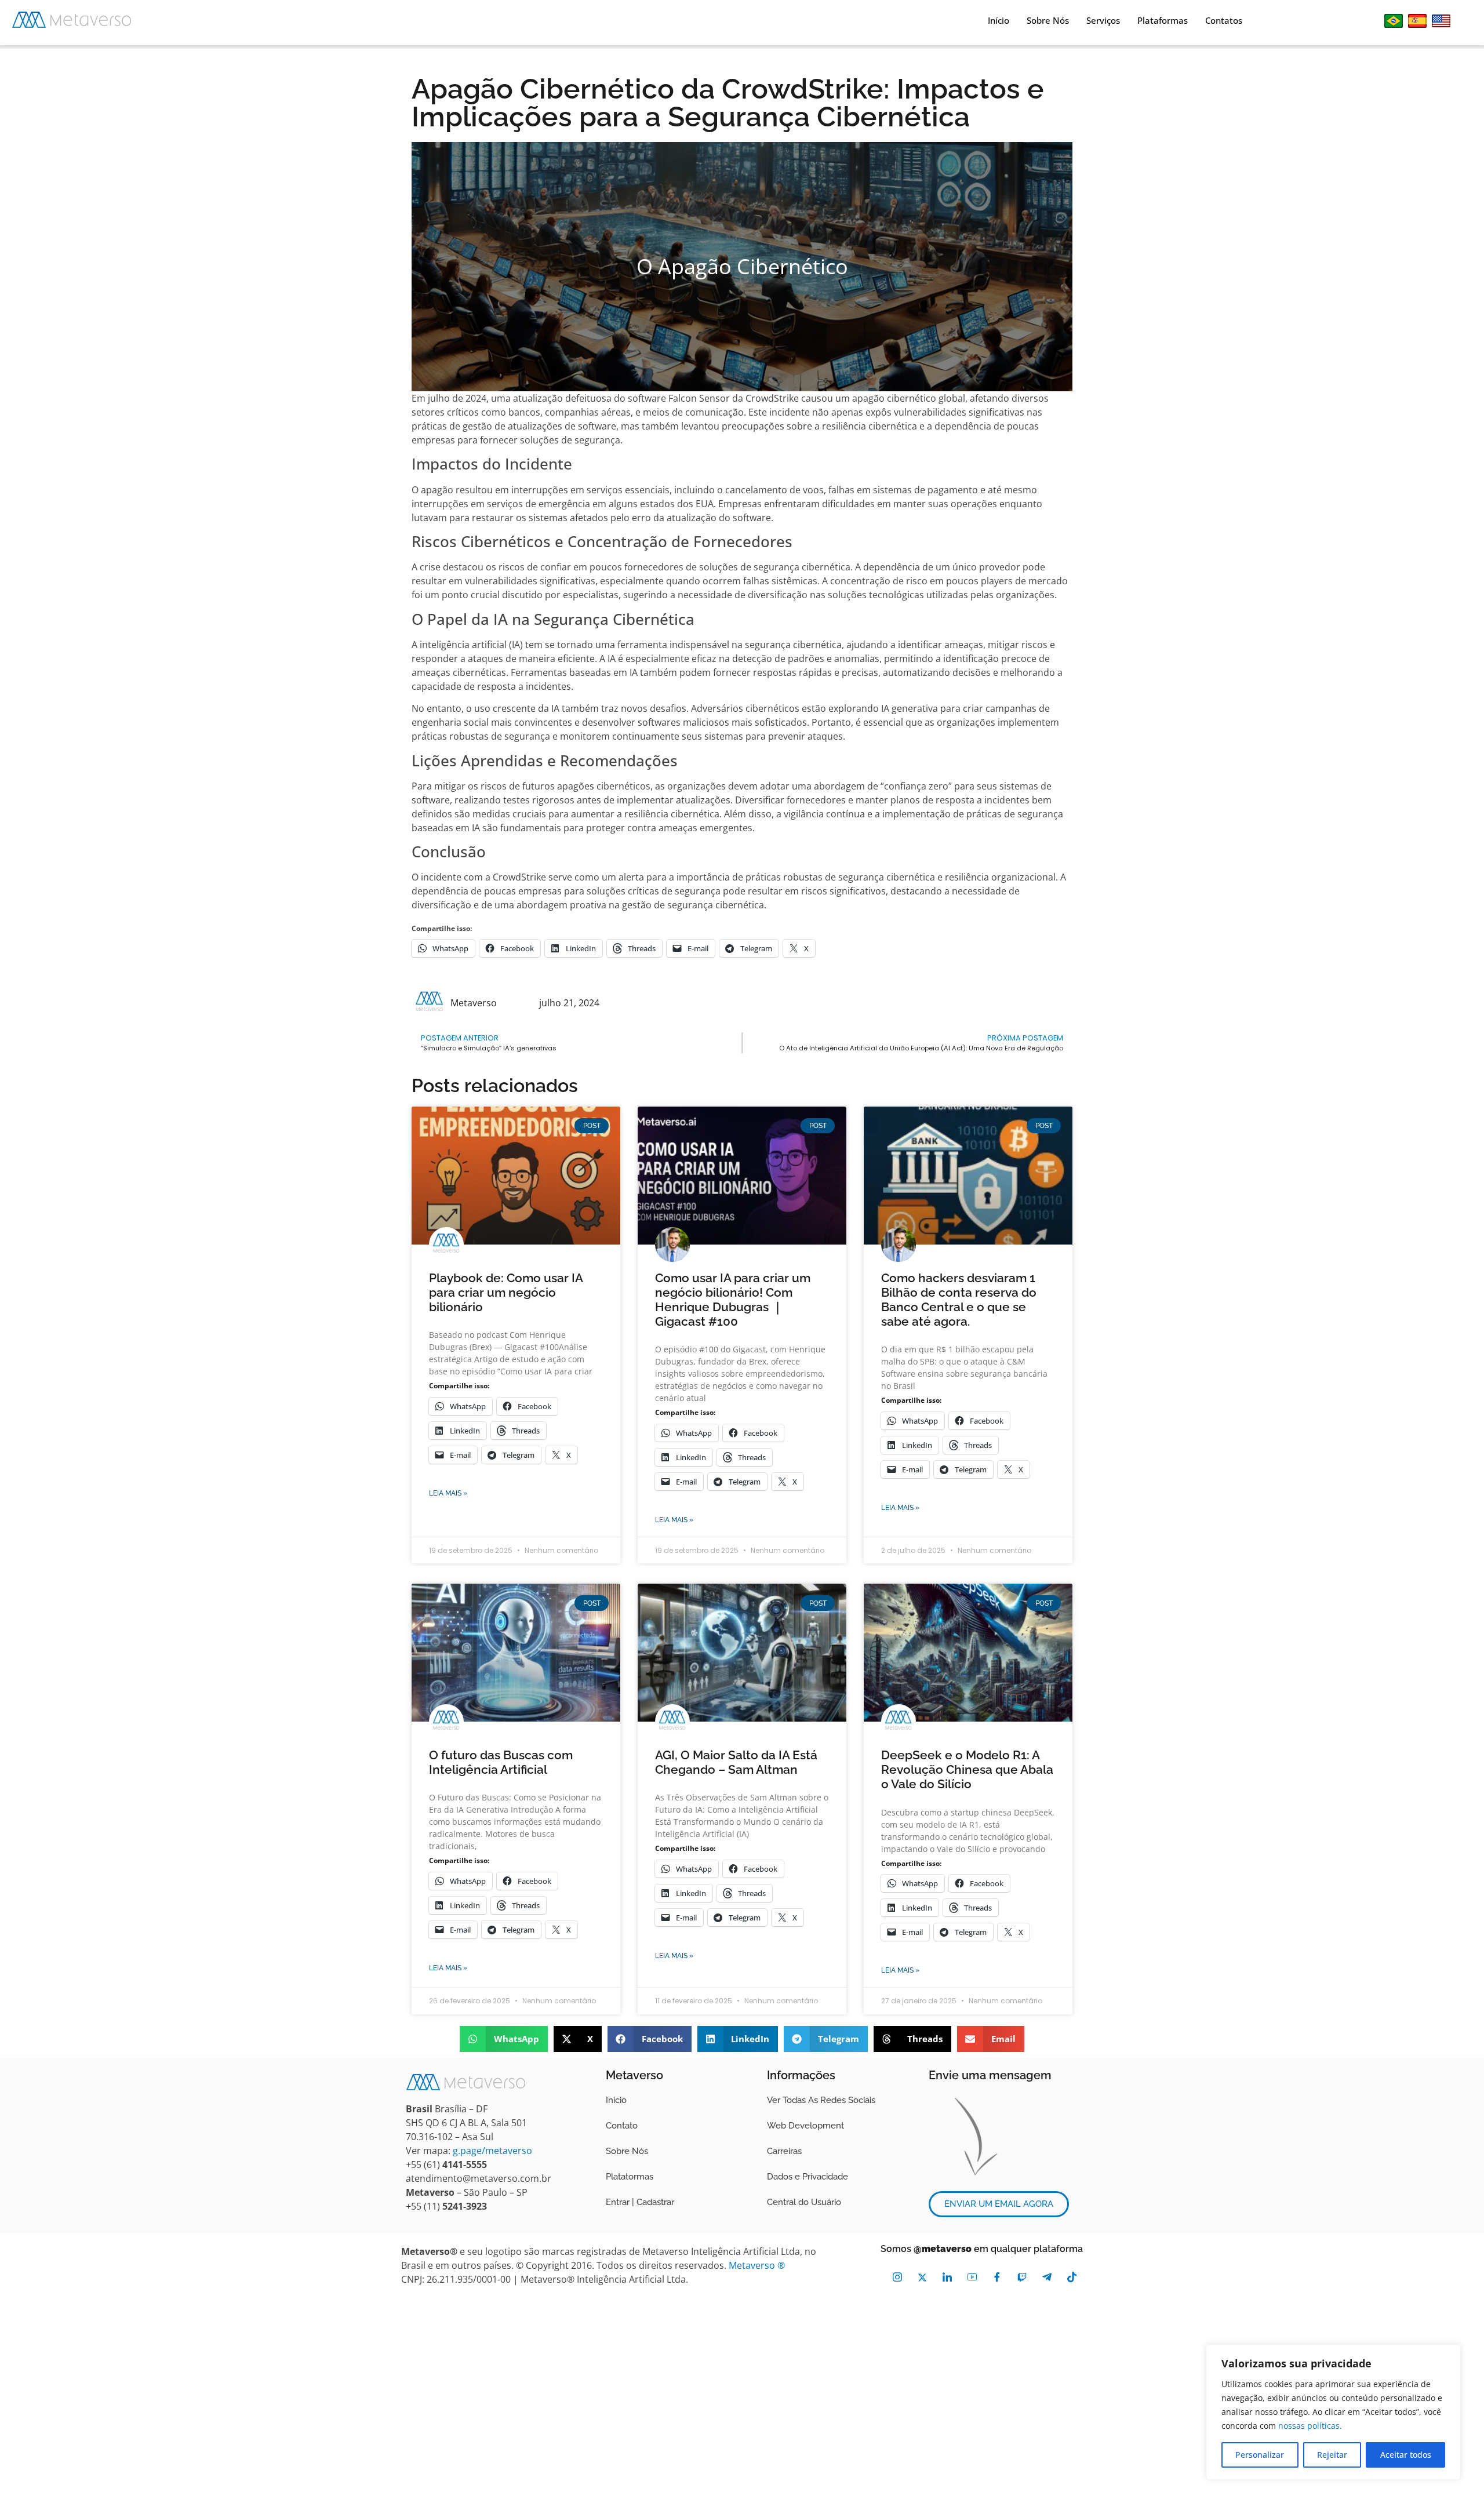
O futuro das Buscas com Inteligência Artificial (501, 1762)
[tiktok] (1072, 2277)
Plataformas (1163, 20)
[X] (922, 2277)
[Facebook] (997, 2277)
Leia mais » (448, 1493)
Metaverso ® (757, 2265)
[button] (504, 2039)
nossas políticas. (1310, 2426)
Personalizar (1260, 2455)
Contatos (1224, 20)
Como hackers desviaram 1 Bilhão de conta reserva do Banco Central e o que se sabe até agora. (959, 1300)
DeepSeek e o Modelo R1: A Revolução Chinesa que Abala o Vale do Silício (967, 1769)
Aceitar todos (1406, 2455)
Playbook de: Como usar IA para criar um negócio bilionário (506, 1292)
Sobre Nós (1048, 20)
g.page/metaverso (492, 2151)
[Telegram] (1047, 2277)
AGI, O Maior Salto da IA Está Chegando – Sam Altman (736, 1762)
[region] (1333, 2412)
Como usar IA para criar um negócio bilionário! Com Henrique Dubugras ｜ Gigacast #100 (733, 1300)
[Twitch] (1022, 2277)
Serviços (1103, 20)
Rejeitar (1332, 2455)
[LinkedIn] (947, 2277)
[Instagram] (897, 2277)
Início (999, 20)
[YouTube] (972, 2277)
